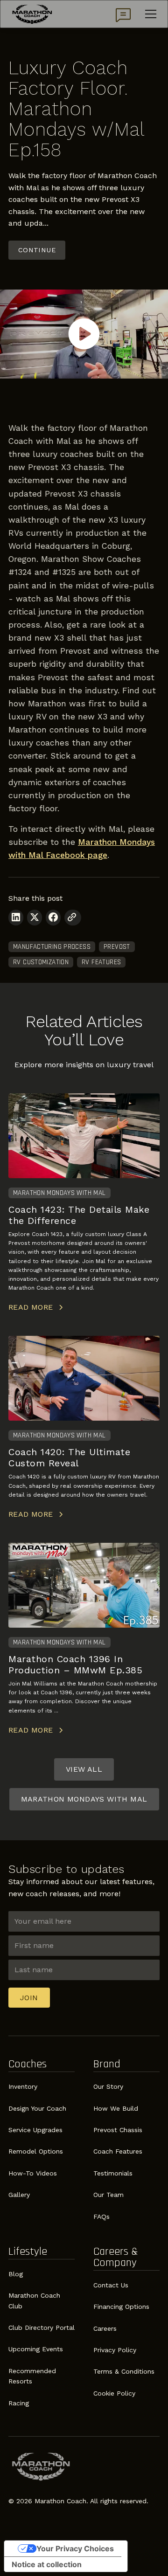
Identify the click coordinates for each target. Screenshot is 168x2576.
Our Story (108, 2086)
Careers (105, 2328)
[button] (149, 14)
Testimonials (113, 2173)
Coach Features (118, 2151)
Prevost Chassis (118, 2130)
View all (84, 1769)
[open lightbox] (84, 334)
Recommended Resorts (32, 2376)
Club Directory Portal (42, 2327)
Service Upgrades (35, 2130)
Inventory (23, 2086)
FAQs (101, 2217)
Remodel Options (36, 2151)
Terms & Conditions (124, 2371)
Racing (19, 2403)
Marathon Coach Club (34, 2300)
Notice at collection (47, 2564)
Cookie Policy (114, 2393)
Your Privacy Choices (75, 2548)
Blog (16, 2274)
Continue (37, 250)
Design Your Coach (37, 2108)
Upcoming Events (36, 2349)
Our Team (108, 2195)
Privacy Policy (115, 2350)
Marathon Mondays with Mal (84, 1799)
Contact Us (111, 2285)
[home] (32, 14)
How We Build (116, 2108)
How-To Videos (33, 2173)
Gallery (19, 2195)
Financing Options (121, 2307)
